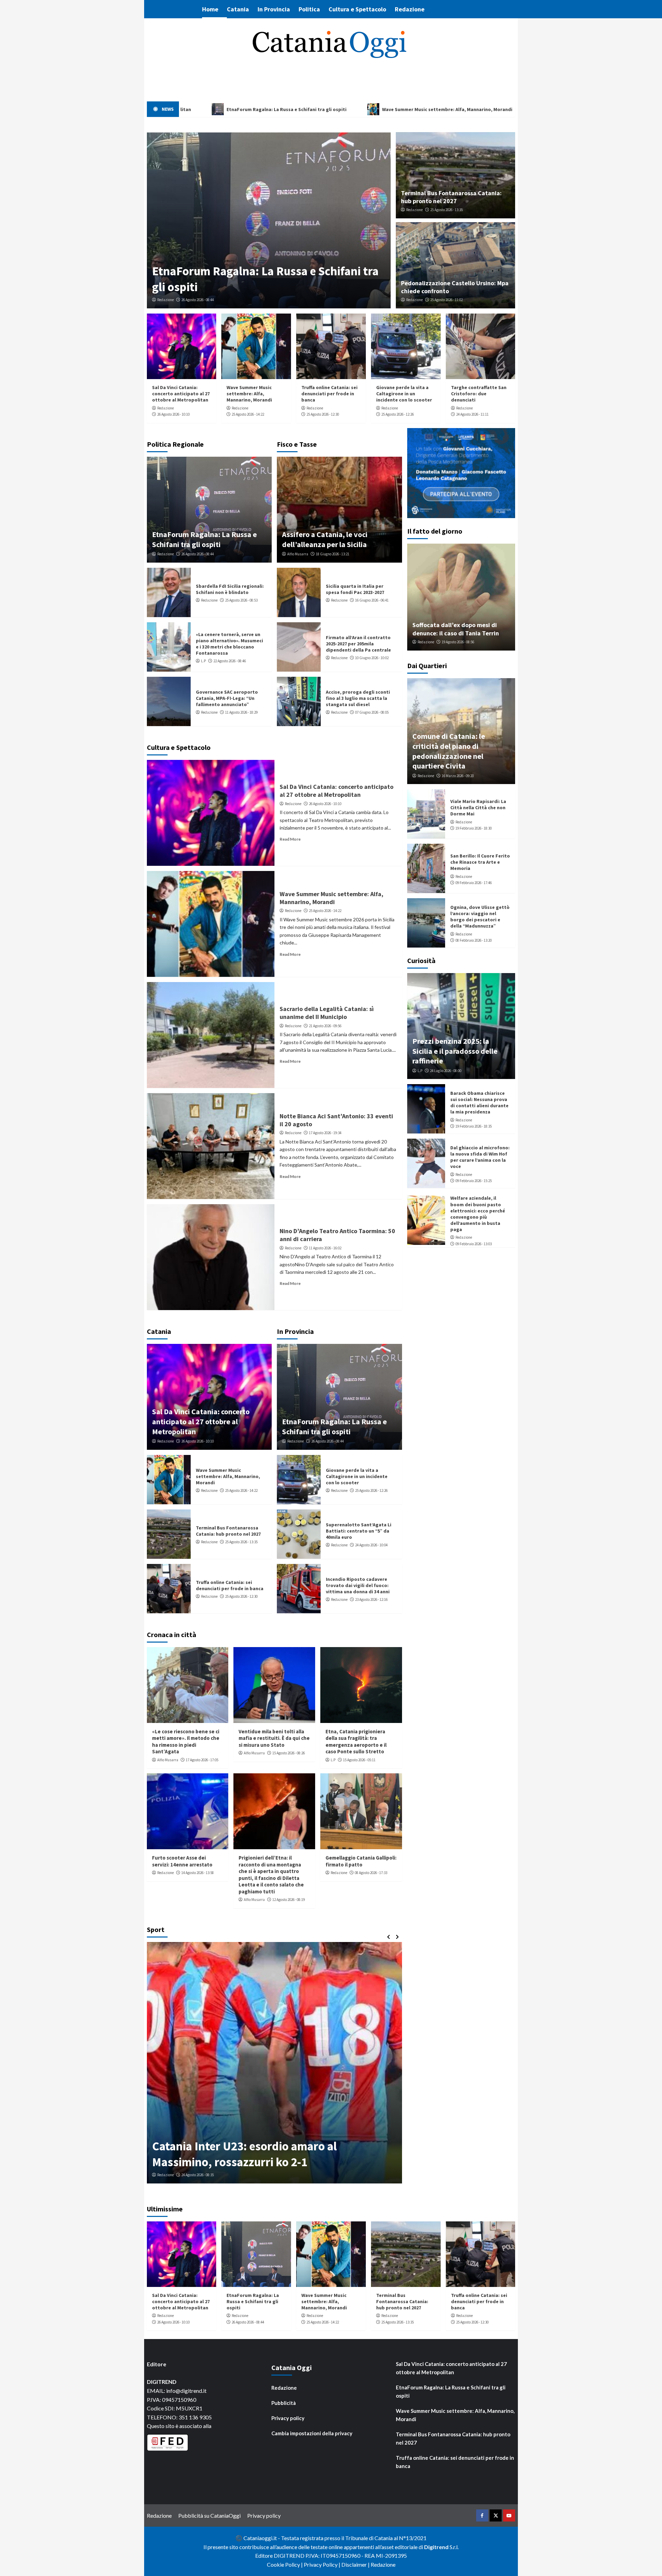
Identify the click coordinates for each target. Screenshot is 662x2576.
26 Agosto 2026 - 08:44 (198, 300)
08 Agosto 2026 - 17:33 (371, 1873)
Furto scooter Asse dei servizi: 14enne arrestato (182, 1861)
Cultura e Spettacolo (357, 9)
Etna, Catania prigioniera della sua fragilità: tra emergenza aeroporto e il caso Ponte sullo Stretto (356, 1742)
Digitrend (436, 2547)
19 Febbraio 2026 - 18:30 (474, 828)
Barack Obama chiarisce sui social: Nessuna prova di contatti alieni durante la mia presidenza (479, 1103)
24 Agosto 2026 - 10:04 (371, 1545)
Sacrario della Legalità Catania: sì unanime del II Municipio (327, 1013)
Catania (238, 9)
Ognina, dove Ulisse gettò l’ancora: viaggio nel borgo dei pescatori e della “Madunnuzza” (480, 917)
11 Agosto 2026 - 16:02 (325, 1248)
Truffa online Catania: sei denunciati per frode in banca (329, 394)
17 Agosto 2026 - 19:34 (325, 1133)
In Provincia (274, 9)
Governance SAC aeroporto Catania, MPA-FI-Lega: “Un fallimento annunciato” (227, 698)
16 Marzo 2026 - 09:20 (458, 776)
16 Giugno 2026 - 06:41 (372, 600)
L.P (203, 661)
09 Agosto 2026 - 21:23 (198, 2175)
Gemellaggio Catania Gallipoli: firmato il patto (361, 1861)
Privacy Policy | (323, 2564)
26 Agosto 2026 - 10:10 (173, 414)
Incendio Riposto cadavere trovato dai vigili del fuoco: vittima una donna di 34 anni (358, 1585)
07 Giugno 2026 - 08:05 (372, 712)
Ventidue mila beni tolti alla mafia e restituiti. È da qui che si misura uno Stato (274, 1738)
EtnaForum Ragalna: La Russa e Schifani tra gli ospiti (204, 539)
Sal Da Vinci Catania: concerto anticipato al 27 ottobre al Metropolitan (181, 394)
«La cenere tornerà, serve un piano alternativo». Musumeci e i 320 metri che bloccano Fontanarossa (229, 644)
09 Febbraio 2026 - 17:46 (474, 883)
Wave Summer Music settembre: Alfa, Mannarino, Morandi (249, 394)
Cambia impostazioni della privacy (312, 2433)
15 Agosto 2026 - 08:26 (289, 1753)
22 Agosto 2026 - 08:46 (230, 661)
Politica (309, 9)
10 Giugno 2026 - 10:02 (372, 658)
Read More (290, 839)
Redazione (410, 9)
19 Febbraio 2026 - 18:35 (474, 1126)
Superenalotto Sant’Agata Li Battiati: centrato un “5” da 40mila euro (359, 1531)
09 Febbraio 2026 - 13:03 (474, 1244)
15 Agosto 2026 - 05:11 (359, 1760)
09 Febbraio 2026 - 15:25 (474, 1181)
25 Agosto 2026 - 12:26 (398, 414)
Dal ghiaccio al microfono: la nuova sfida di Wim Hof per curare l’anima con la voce (480, 1157)
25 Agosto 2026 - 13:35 (447, 210)
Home (210, 9)
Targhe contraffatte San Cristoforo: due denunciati (479, 394)
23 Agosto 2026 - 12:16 (371, 1599)
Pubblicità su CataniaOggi (209, 2515)
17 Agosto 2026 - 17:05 (202, 1760)
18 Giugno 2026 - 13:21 (333, 554)
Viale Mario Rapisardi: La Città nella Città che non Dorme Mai (478, 808)
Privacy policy (288, 2418)
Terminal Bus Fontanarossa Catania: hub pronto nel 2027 (451, 197)
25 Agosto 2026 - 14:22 (248, 414)
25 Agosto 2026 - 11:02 (447, 300)
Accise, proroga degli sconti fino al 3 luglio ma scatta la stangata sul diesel (358, 698)
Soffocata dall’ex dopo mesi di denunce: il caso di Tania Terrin (456, 629)
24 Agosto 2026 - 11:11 (472, 414)
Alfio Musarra (298, 554)
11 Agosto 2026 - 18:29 (241, 712)
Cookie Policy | (285, 2564)
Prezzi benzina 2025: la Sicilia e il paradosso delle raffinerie (455, 1051)
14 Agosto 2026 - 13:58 (198, 1873)
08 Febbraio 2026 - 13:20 (474, 940)
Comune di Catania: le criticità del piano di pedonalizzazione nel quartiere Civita (449, 751)
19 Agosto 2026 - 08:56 (458, 642)
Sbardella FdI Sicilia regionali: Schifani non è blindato (230, 589)
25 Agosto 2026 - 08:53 (241, 600)
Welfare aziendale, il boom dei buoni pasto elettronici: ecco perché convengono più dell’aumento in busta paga (478, 1214)
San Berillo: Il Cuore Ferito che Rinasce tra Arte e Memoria (480, 862)
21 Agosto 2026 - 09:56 (325, 1026)
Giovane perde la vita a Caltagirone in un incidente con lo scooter (404, 394)
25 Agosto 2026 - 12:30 (323, 414)
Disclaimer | (356, 2564)
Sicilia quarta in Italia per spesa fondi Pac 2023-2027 (355, 589)
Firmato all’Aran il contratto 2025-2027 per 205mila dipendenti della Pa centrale (358, 644)
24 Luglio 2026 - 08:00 (446, 1071)
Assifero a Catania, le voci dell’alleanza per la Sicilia (325, 539)
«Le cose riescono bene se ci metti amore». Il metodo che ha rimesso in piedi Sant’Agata (186, 1742)
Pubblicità (284, 2403)
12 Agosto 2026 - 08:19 (289, 1900)
